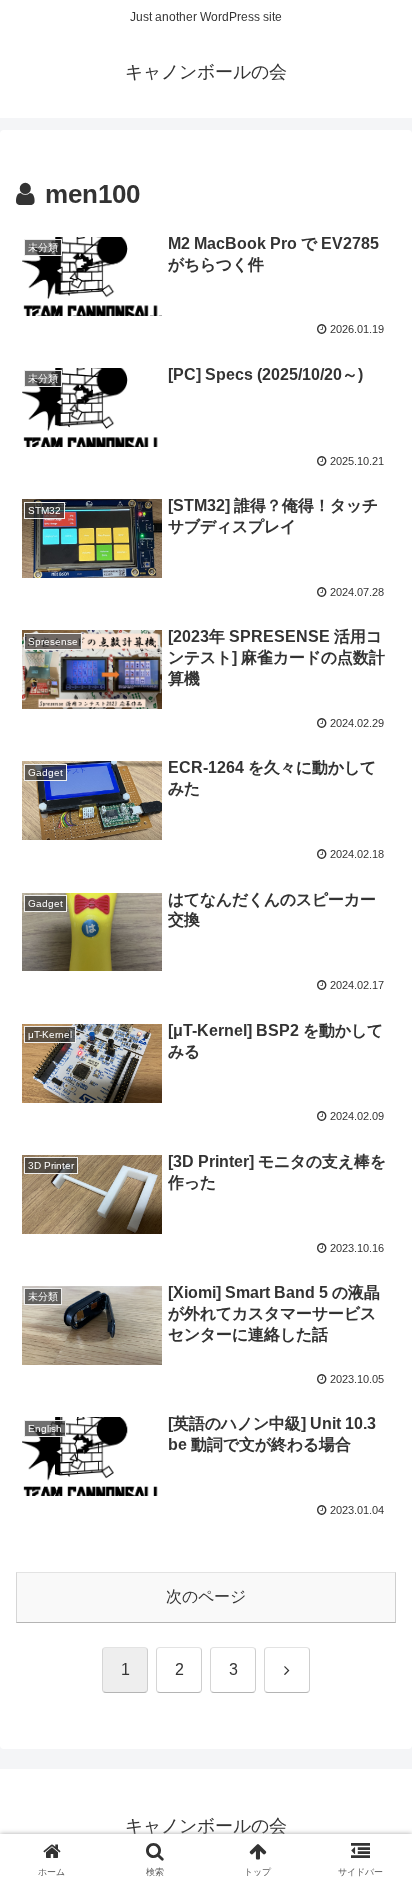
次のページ (206, 1596)
